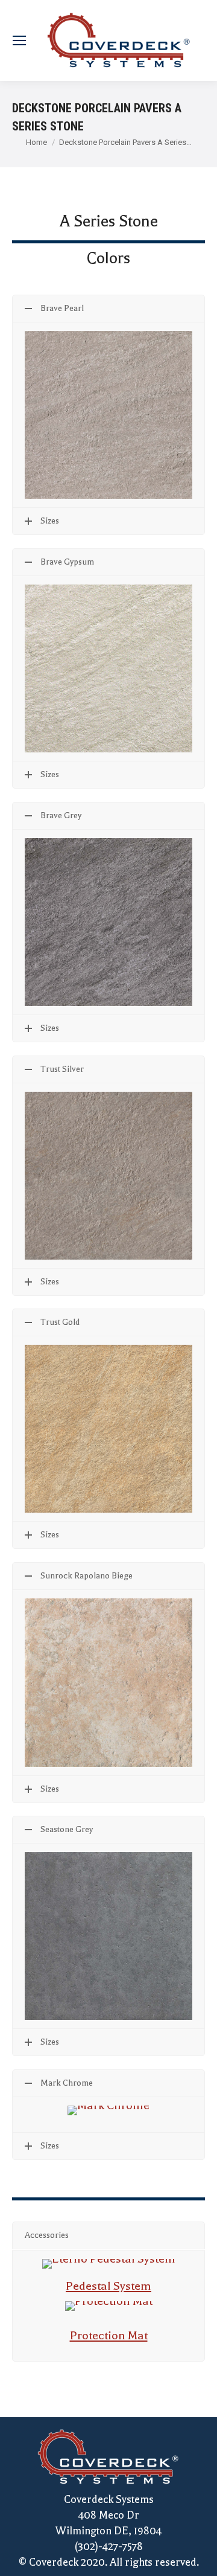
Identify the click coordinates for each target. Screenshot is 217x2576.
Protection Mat (109, 2335)
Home (36, 142)
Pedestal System (108, 2286)
